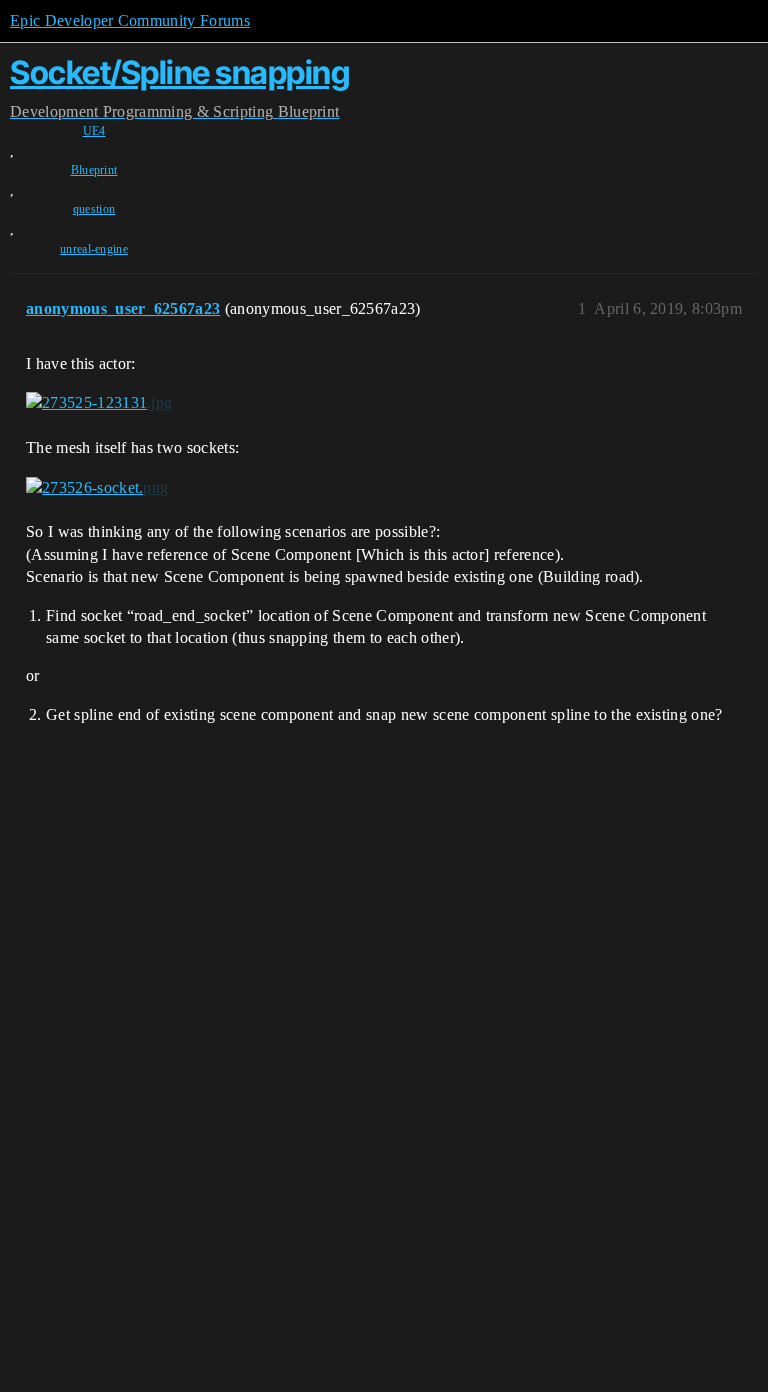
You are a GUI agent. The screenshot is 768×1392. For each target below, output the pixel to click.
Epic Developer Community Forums (130, 20)
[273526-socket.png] (97, 487)
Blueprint (94, 170)
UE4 (94, 131)
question (94, 209)
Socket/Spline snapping (179, 72)
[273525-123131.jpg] (99, 403)
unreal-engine (94, 249)
